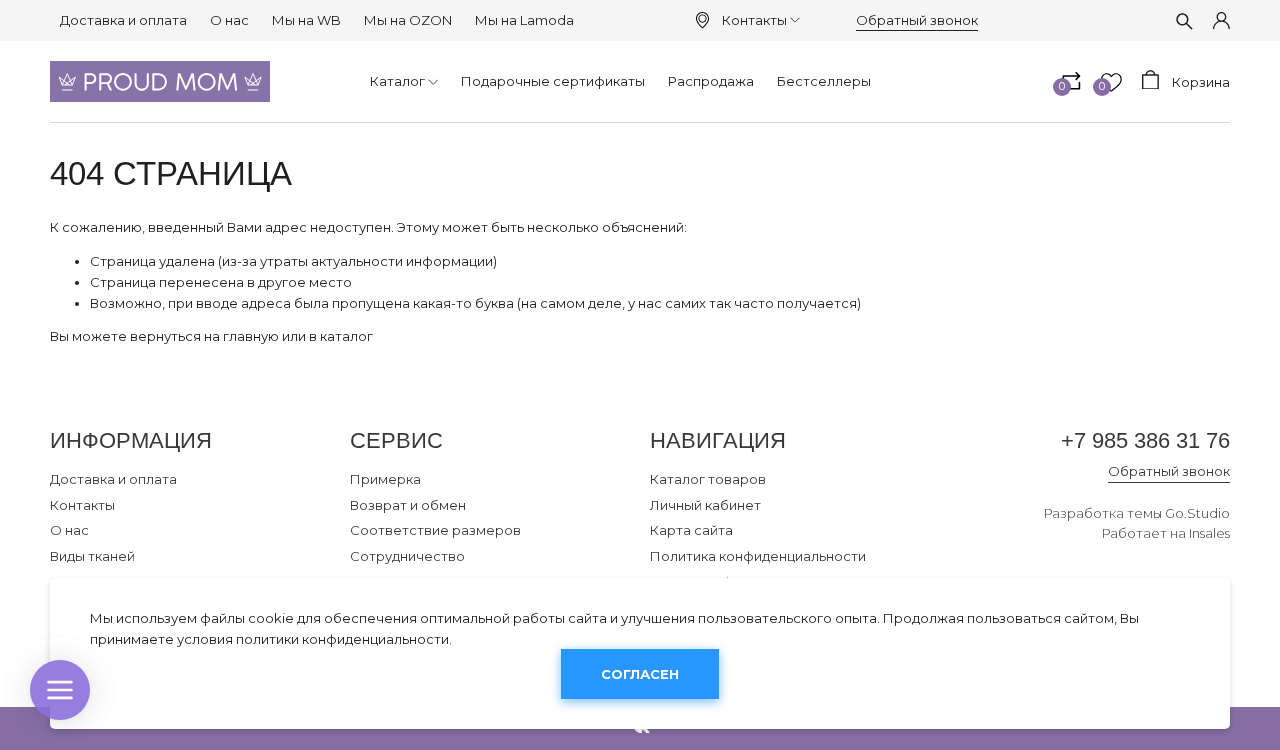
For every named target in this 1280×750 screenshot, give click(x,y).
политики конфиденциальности (342, 639)
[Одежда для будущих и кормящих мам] (160, 81)
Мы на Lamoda (524, 20)
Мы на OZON (408, 20)
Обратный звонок (917, 20)
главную (251, 336)
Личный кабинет (705, 505)
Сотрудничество (407, 556)
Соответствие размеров (435, 530)
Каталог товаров (708, 479)
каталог (346, 336)
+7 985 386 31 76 (1145, 440)
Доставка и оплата (123, 20)
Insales (1209, 533)
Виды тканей (92, 556)
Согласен (640, 675)
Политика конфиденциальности (758, 556)
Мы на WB (306, 20)
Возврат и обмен (408, 505)
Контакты (754, 20)
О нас (229, 20)
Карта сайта (691, 530)
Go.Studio (1197, 513)
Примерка (385, 479)
